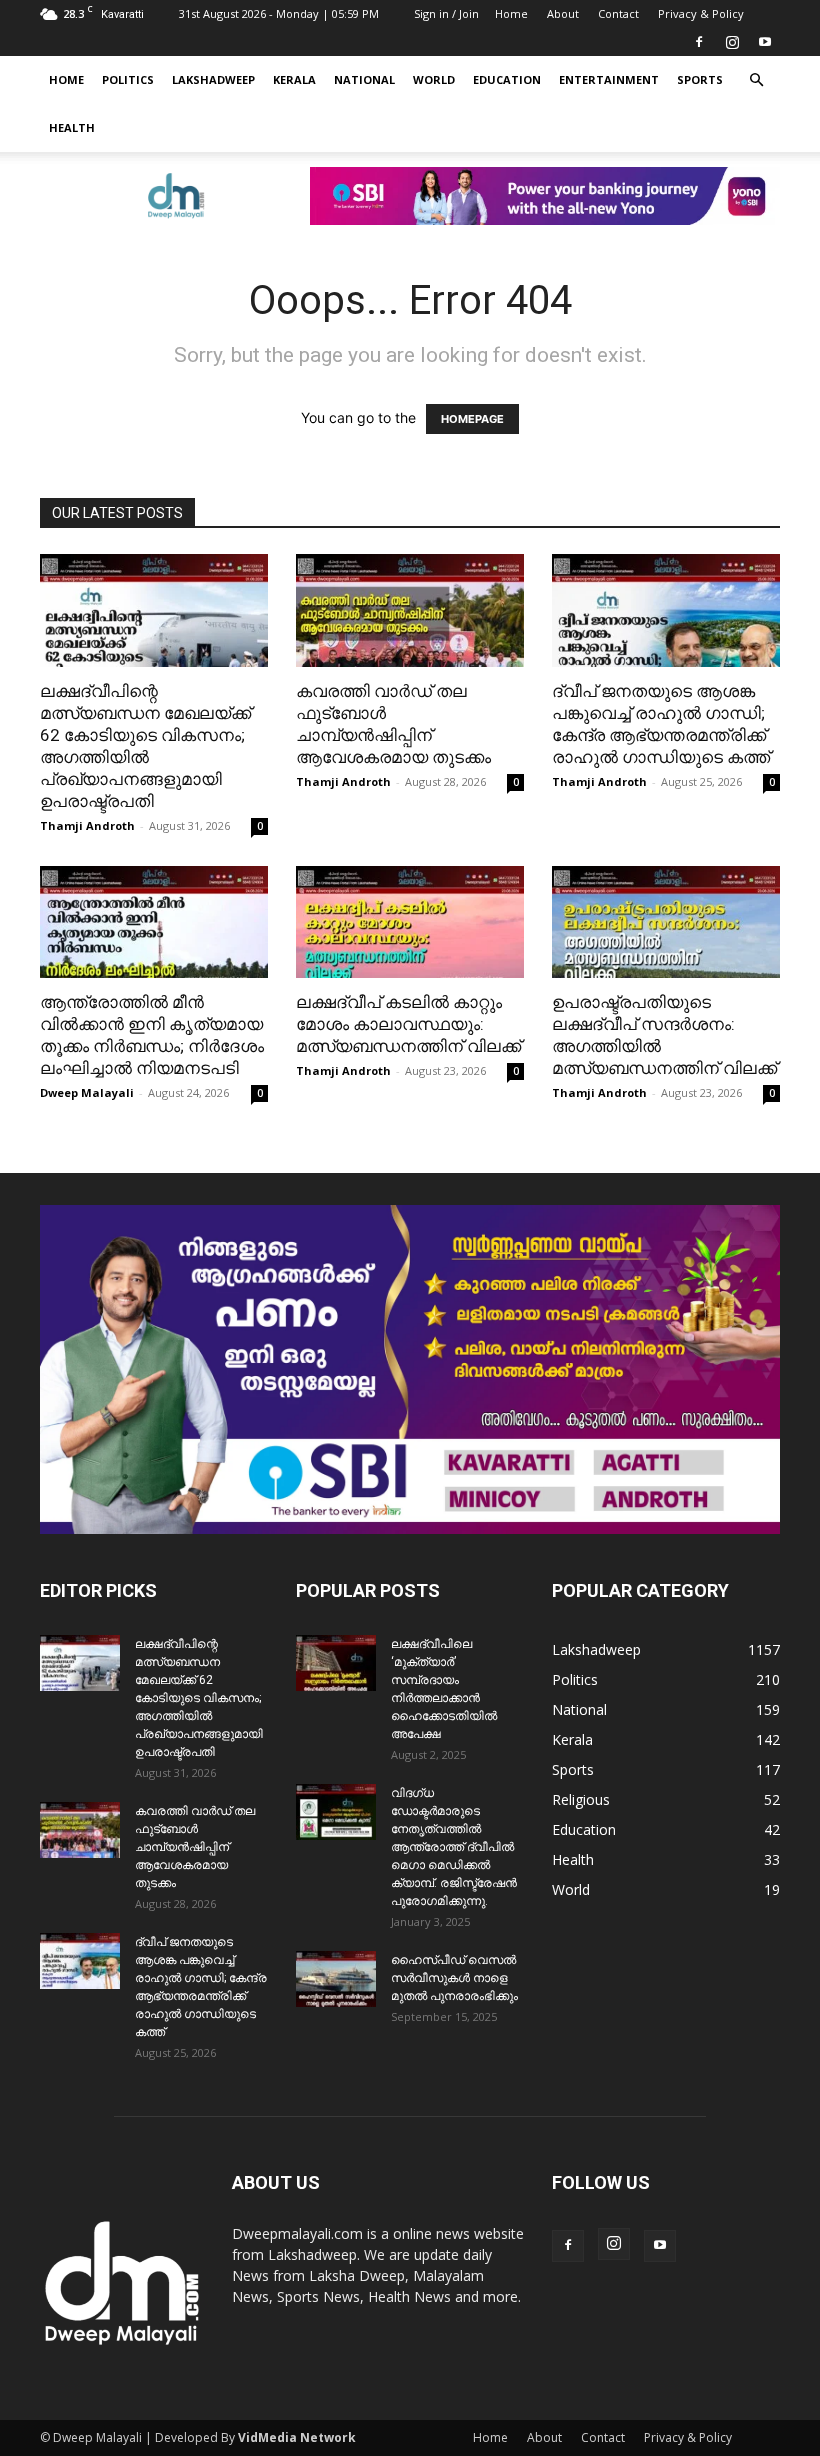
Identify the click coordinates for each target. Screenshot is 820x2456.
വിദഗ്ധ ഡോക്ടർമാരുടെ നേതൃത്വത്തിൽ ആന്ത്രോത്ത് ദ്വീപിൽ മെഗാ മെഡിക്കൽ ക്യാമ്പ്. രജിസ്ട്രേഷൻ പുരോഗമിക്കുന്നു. (454, 1847)
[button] (756, 80)
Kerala (294, 79)
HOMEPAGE (472, 419)
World (434, 79)
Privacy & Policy (701, 13)
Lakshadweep (213, 79)
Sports (700, 79)
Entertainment (609, 79)
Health (72, 127)
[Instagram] (732, 42)
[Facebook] (699, 42)
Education (507, 79)
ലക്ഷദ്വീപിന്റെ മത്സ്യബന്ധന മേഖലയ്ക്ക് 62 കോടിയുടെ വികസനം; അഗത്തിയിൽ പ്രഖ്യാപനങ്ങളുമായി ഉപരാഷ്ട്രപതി (199, 1698)
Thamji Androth (87, 825)
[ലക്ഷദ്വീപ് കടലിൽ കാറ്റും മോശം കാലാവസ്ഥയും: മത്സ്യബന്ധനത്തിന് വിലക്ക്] (410, 922)
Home (511, 13)
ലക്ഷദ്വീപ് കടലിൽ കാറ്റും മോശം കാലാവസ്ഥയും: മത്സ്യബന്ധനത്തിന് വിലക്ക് (408, 1024)
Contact (618, 13)
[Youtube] (765, 42)
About (563, 13)
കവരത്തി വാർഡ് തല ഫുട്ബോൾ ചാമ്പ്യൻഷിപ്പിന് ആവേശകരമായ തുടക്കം (195, 1847)
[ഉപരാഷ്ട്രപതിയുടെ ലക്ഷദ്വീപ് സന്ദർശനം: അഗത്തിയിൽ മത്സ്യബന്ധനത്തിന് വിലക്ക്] (666, 922)
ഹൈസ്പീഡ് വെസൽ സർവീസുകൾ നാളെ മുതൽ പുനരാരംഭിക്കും (454, 1978)
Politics (128, 79)
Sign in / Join (446, 13)
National (364, 79)
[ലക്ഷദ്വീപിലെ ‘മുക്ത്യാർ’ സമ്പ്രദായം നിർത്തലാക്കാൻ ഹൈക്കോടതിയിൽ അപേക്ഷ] (336, 1663)
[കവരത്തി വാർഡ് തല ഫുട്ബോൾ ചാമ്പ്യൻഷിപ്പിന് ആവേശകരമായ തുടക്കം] (410, 610)
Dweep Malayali (87, 1092)
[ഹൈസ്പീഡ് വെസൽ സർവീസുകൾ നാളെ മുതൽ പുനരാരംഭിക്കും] (336, 1979)
